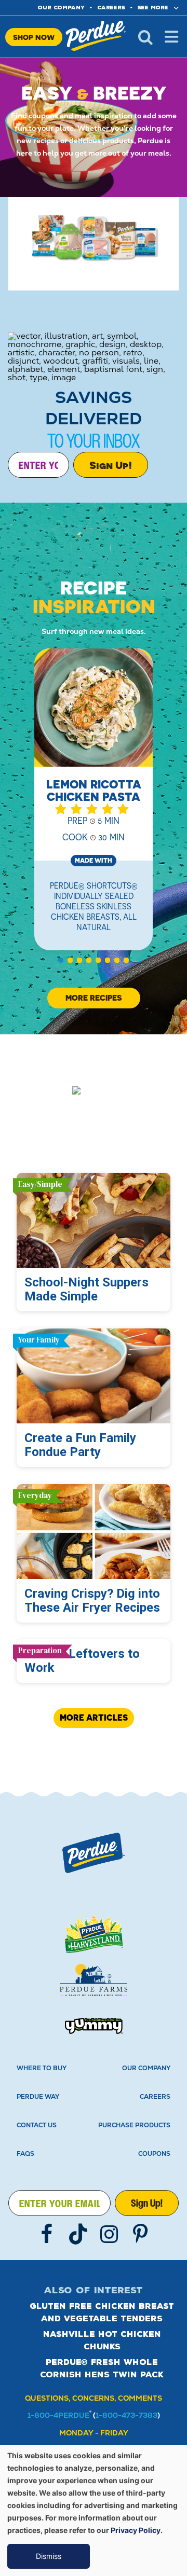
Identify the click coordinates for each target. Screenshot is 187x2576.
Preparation (40, 1650)
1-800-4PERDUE (58, 2415)
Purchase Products (134, 2125)
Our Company (146, 2068)
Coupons (154, 2154)
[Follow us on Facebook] (47, 2234)
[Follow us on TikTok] (78, 2234)
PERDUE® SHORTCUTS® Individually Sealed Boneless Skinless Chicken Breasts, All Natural (94, 906)
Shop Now (34, 37)
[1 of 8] (61, 960)
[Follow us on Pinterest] (140, 2234)
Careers (111, 8)
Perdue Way (38, 2097)
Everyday (35, 1495)
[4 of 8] (89, 960)
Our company (61, 8)
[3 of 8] (79, 960)
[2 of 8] (70, 960)
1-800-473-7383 (126, 2415)
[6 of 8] (108, 960)
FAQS (25, 2154)
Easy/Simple (40, 1184)
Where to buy (42, 2068)
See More (153, 8)
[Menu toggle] (171, 37)
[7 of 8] (117, 960)
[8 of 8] (126, 960)
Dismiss (49, 2556)
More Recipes (94, 998)
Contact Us (37, 2125)
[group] (94, 806)
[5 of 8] (98, 960)
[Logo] (94, 1853)
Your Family (39, 1340)
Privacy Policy (136, 2530)
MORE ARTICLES (94, 1718)
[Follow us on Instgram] (109, 2234)
